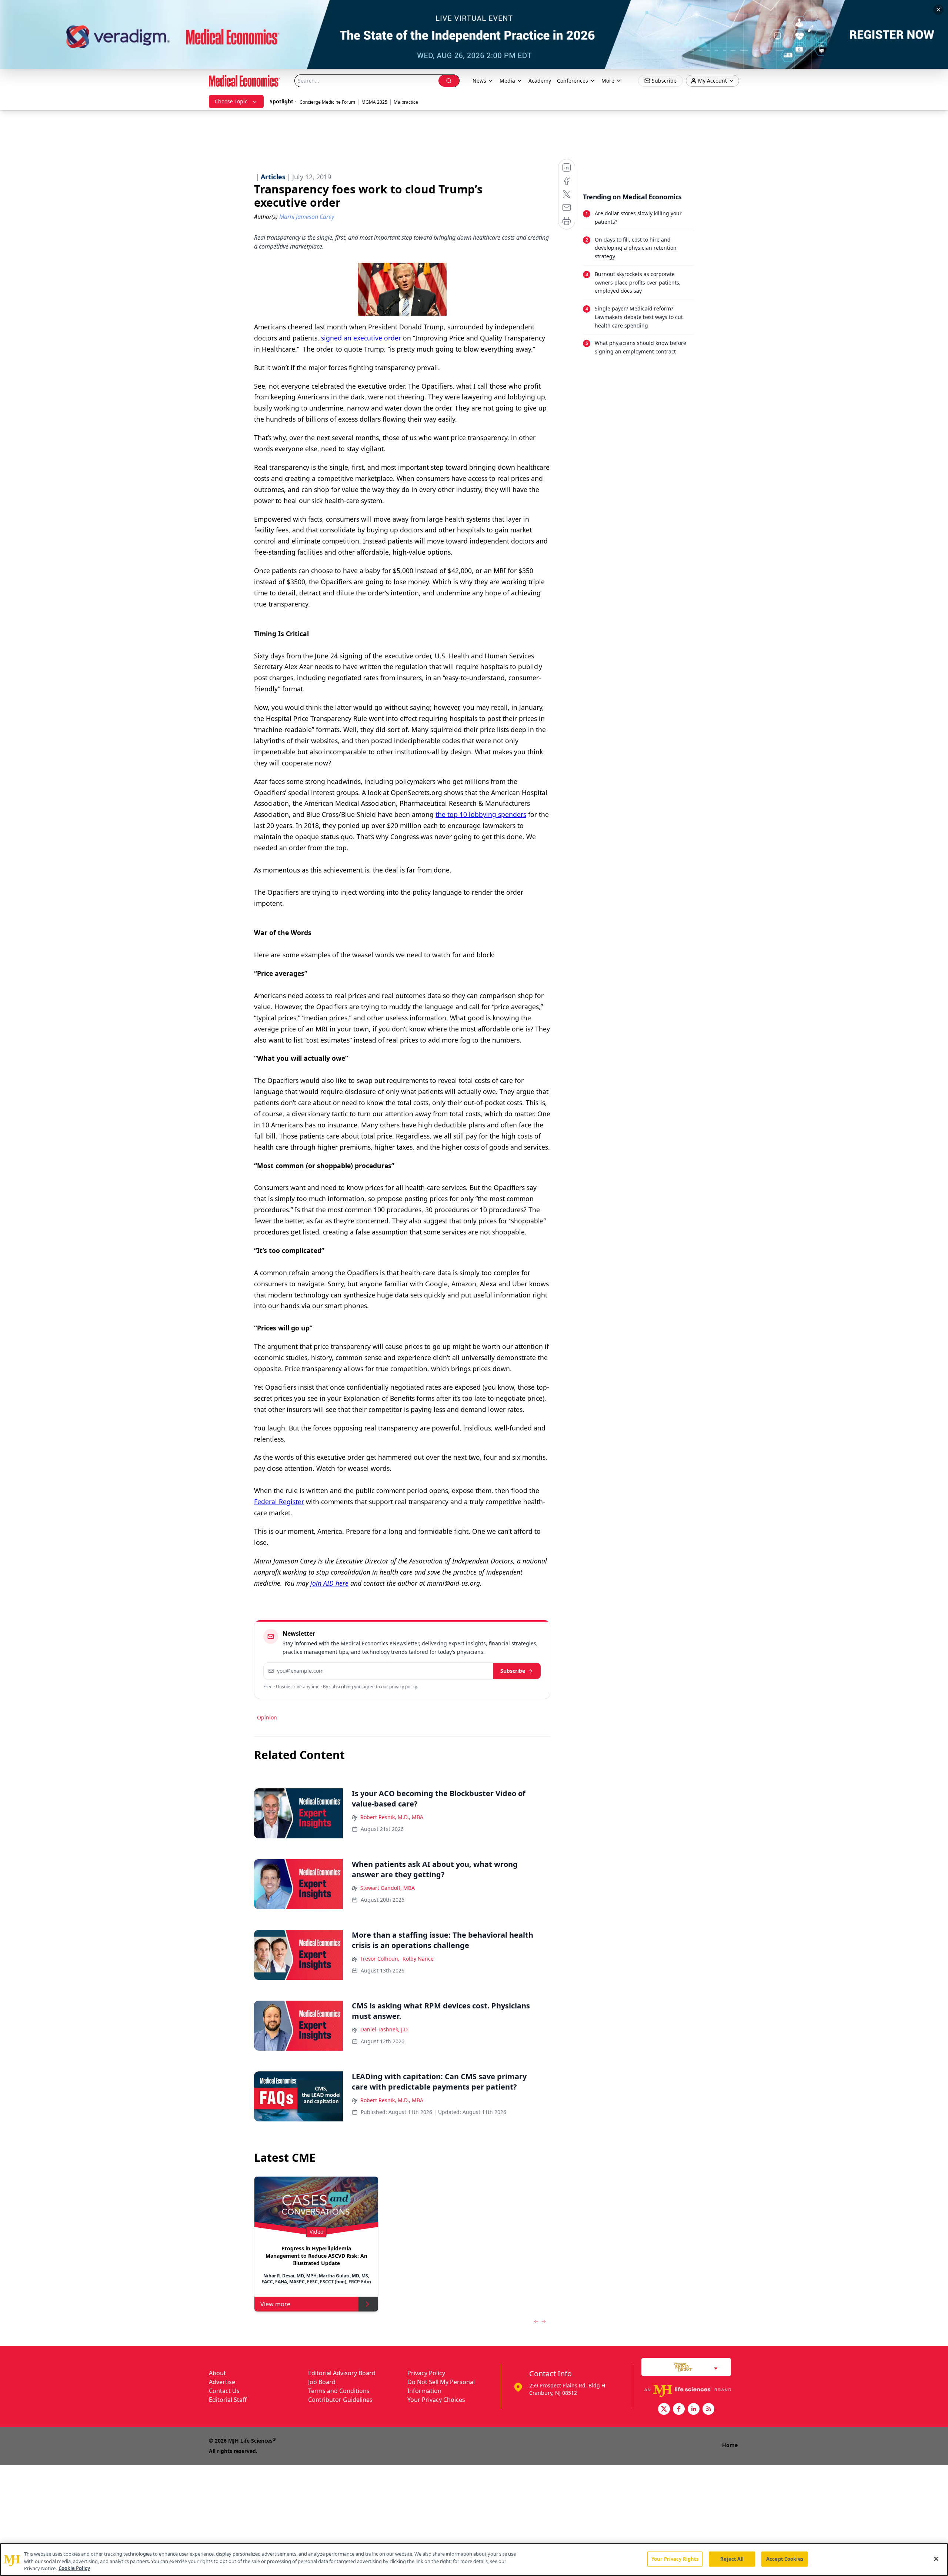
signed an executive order (362, 338)
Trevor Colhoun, (380, 1959)
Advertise (222, 2382)
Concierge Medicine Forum (327, 102)
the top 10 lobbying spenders (481, 814)
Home (730, 2445)
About (217, 2373)
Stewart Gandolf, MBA (388, 1888)
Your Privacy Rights (675, 2559)
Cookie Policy (74, 2568)
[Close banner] (938, 10)
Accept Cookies (785, 2559)
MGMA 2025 (374, 102)
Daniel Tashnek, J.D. (385, 2029)
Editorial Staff (228, 2400)
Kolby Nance (418, 1959)
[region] (474, 2560)
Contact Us (224, 2391)
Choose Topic (231, 101)
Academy (540, 81)
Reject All (732, 2559)
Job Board (322, 2382)
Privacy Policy (426, 2373)
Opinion (267, 1717)
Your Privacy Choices (436, 2400)
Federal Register (279, 1502)
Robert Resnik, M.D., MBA (392, 1817)
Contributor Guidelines (340, 2400)
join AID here (329, 1583)
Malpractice (406, 102)
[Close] (936, 2559)
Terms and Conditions (339, 2391)
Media (507, 81)
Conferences (573, 81)
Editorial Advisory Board (342, 2373)
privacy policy (403, 1687)
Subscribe (513, 1671)
